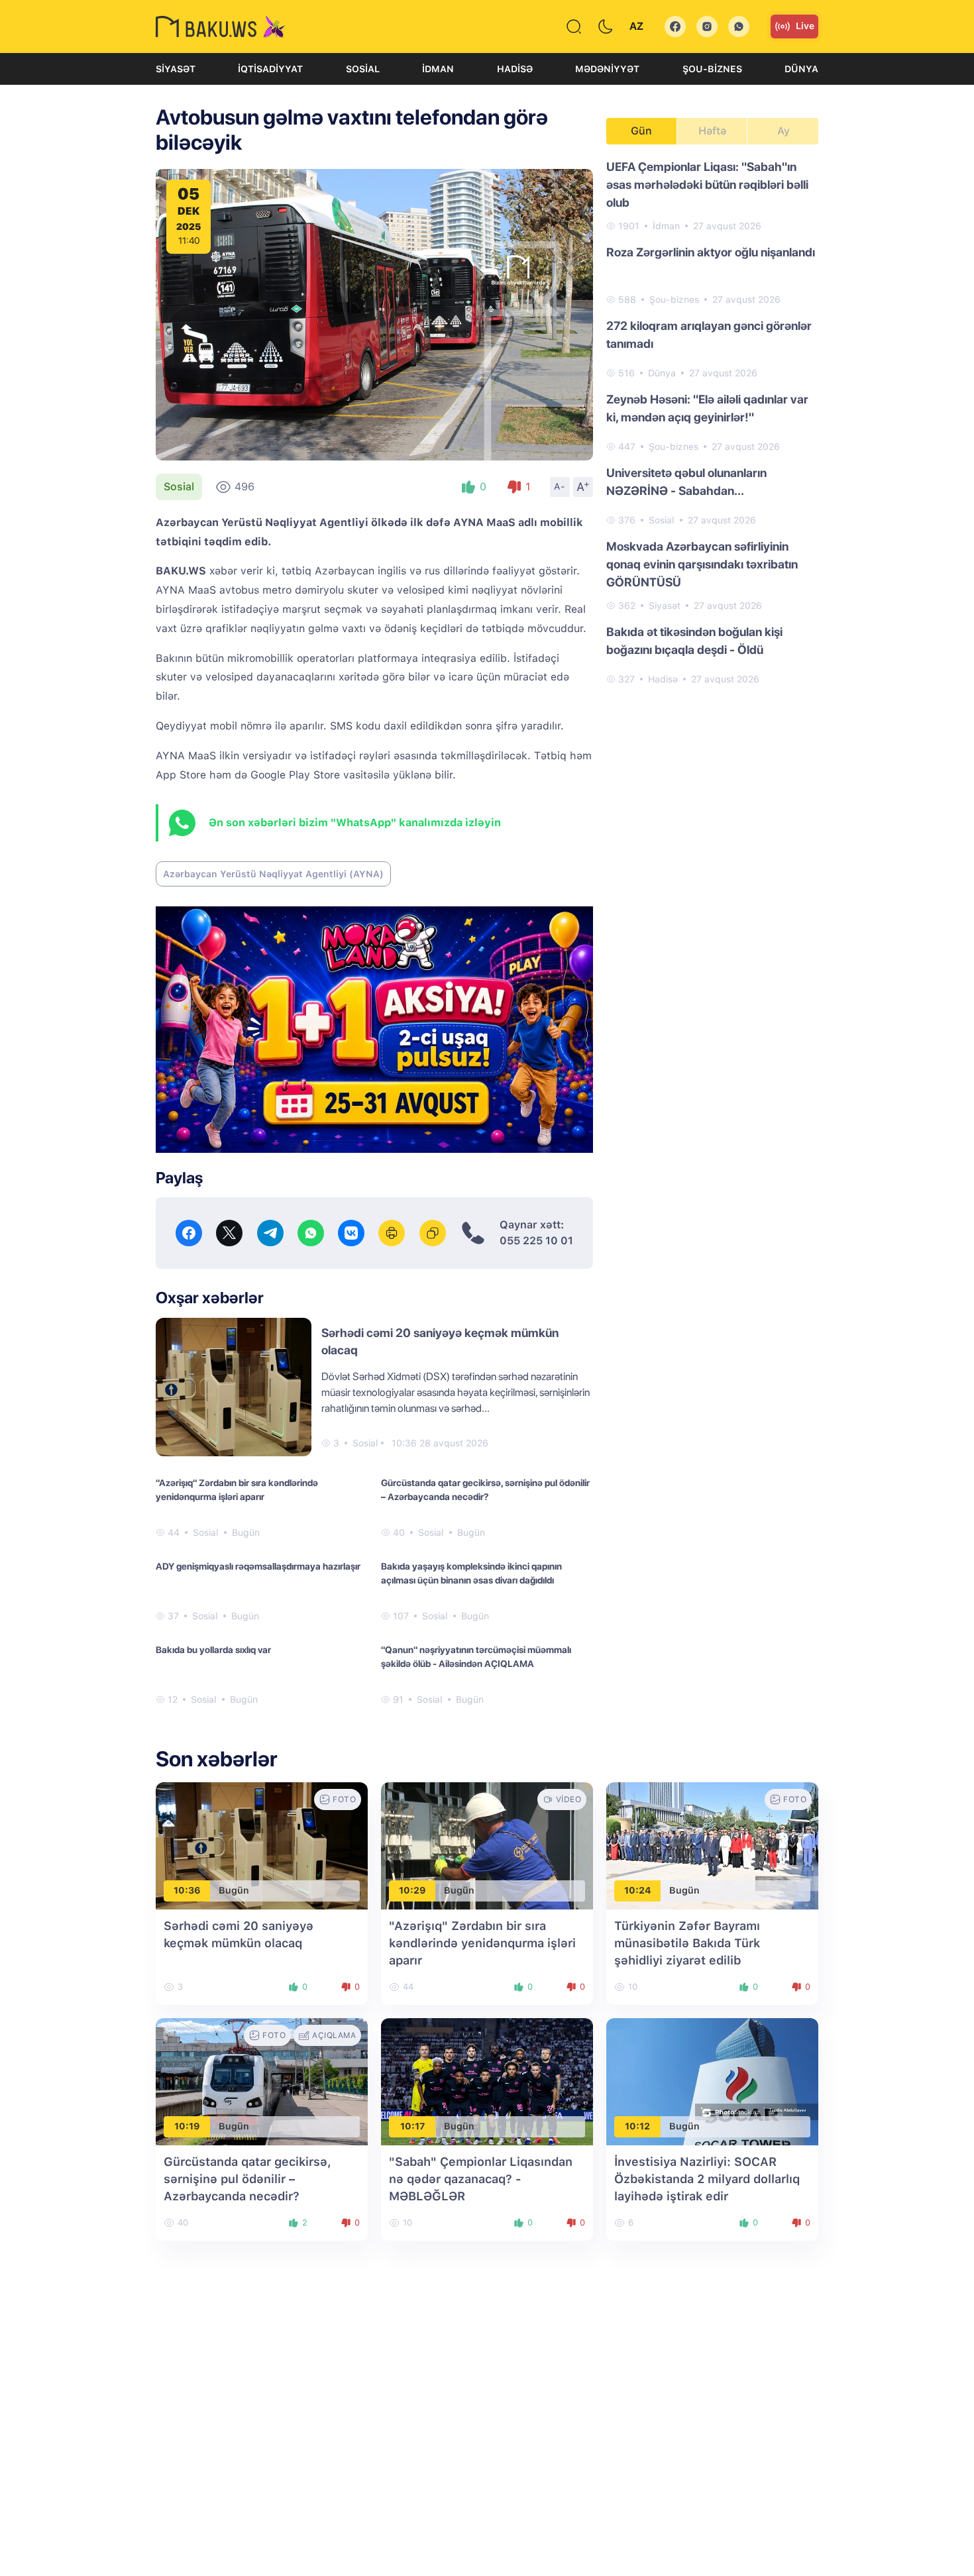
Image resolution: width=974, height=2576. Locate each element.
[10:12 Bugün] (712, 2081)
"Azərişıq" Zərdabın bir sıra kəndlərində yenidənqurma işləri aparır (237, 1490)
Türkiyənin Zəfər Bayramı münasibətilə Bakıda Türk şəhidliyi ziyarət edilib (687, 1943)
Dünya (801, 69)
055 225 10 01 (536, 1241)
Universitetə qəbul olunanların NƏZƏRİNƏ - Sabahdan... (686, 482)
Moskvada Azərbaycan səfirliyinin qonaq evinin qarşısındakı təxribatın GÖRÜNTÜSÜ (702, 564)
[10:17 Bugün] (487, 2081)
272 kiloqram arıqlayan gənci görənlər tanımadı (709, 335)
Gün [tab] (641, 131)
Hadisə (515, 69)
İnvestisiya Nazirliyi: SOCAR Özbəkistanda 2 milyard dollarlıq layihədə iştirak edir (707, 2179)
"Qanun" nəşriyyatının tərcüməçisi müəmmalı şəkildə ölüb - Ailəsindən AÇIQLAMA (476, 1657)
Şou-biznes (712, 69)
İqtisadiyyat (270, 69)
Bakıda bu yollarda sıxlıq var (213, 1650)
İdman (438, 69)
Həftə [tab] (712, 131)
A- (560, 486)
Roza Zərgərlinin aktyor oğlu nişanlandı (711, 252)
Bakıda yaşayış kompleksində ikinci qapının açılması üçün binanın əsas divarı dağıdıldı (471, 1573)
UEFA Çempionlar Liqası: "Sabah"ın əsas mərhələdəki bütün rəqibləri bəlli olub (707, 185)
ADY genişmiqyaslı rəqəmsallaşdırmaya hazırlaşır (258, 1566)
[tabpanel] (712, 422)
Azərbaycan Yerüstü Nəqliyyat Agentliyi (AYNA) (273, 874)
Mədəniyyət (607, 69)
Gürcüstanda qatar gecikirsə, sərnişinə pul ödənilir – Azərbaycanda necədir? (485, 1490)
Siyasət (176, 69)
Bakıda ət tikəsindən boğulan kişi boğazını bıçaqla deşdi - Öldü (694, 641)
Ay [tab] (784, 131)
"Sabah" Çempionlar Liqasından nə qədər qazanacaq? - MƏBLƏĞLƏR (481, 2179)
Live (805, 26)
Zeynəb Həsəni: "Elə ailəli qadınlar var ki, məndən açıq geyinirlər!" (707, 408)
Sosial (363, 69)
